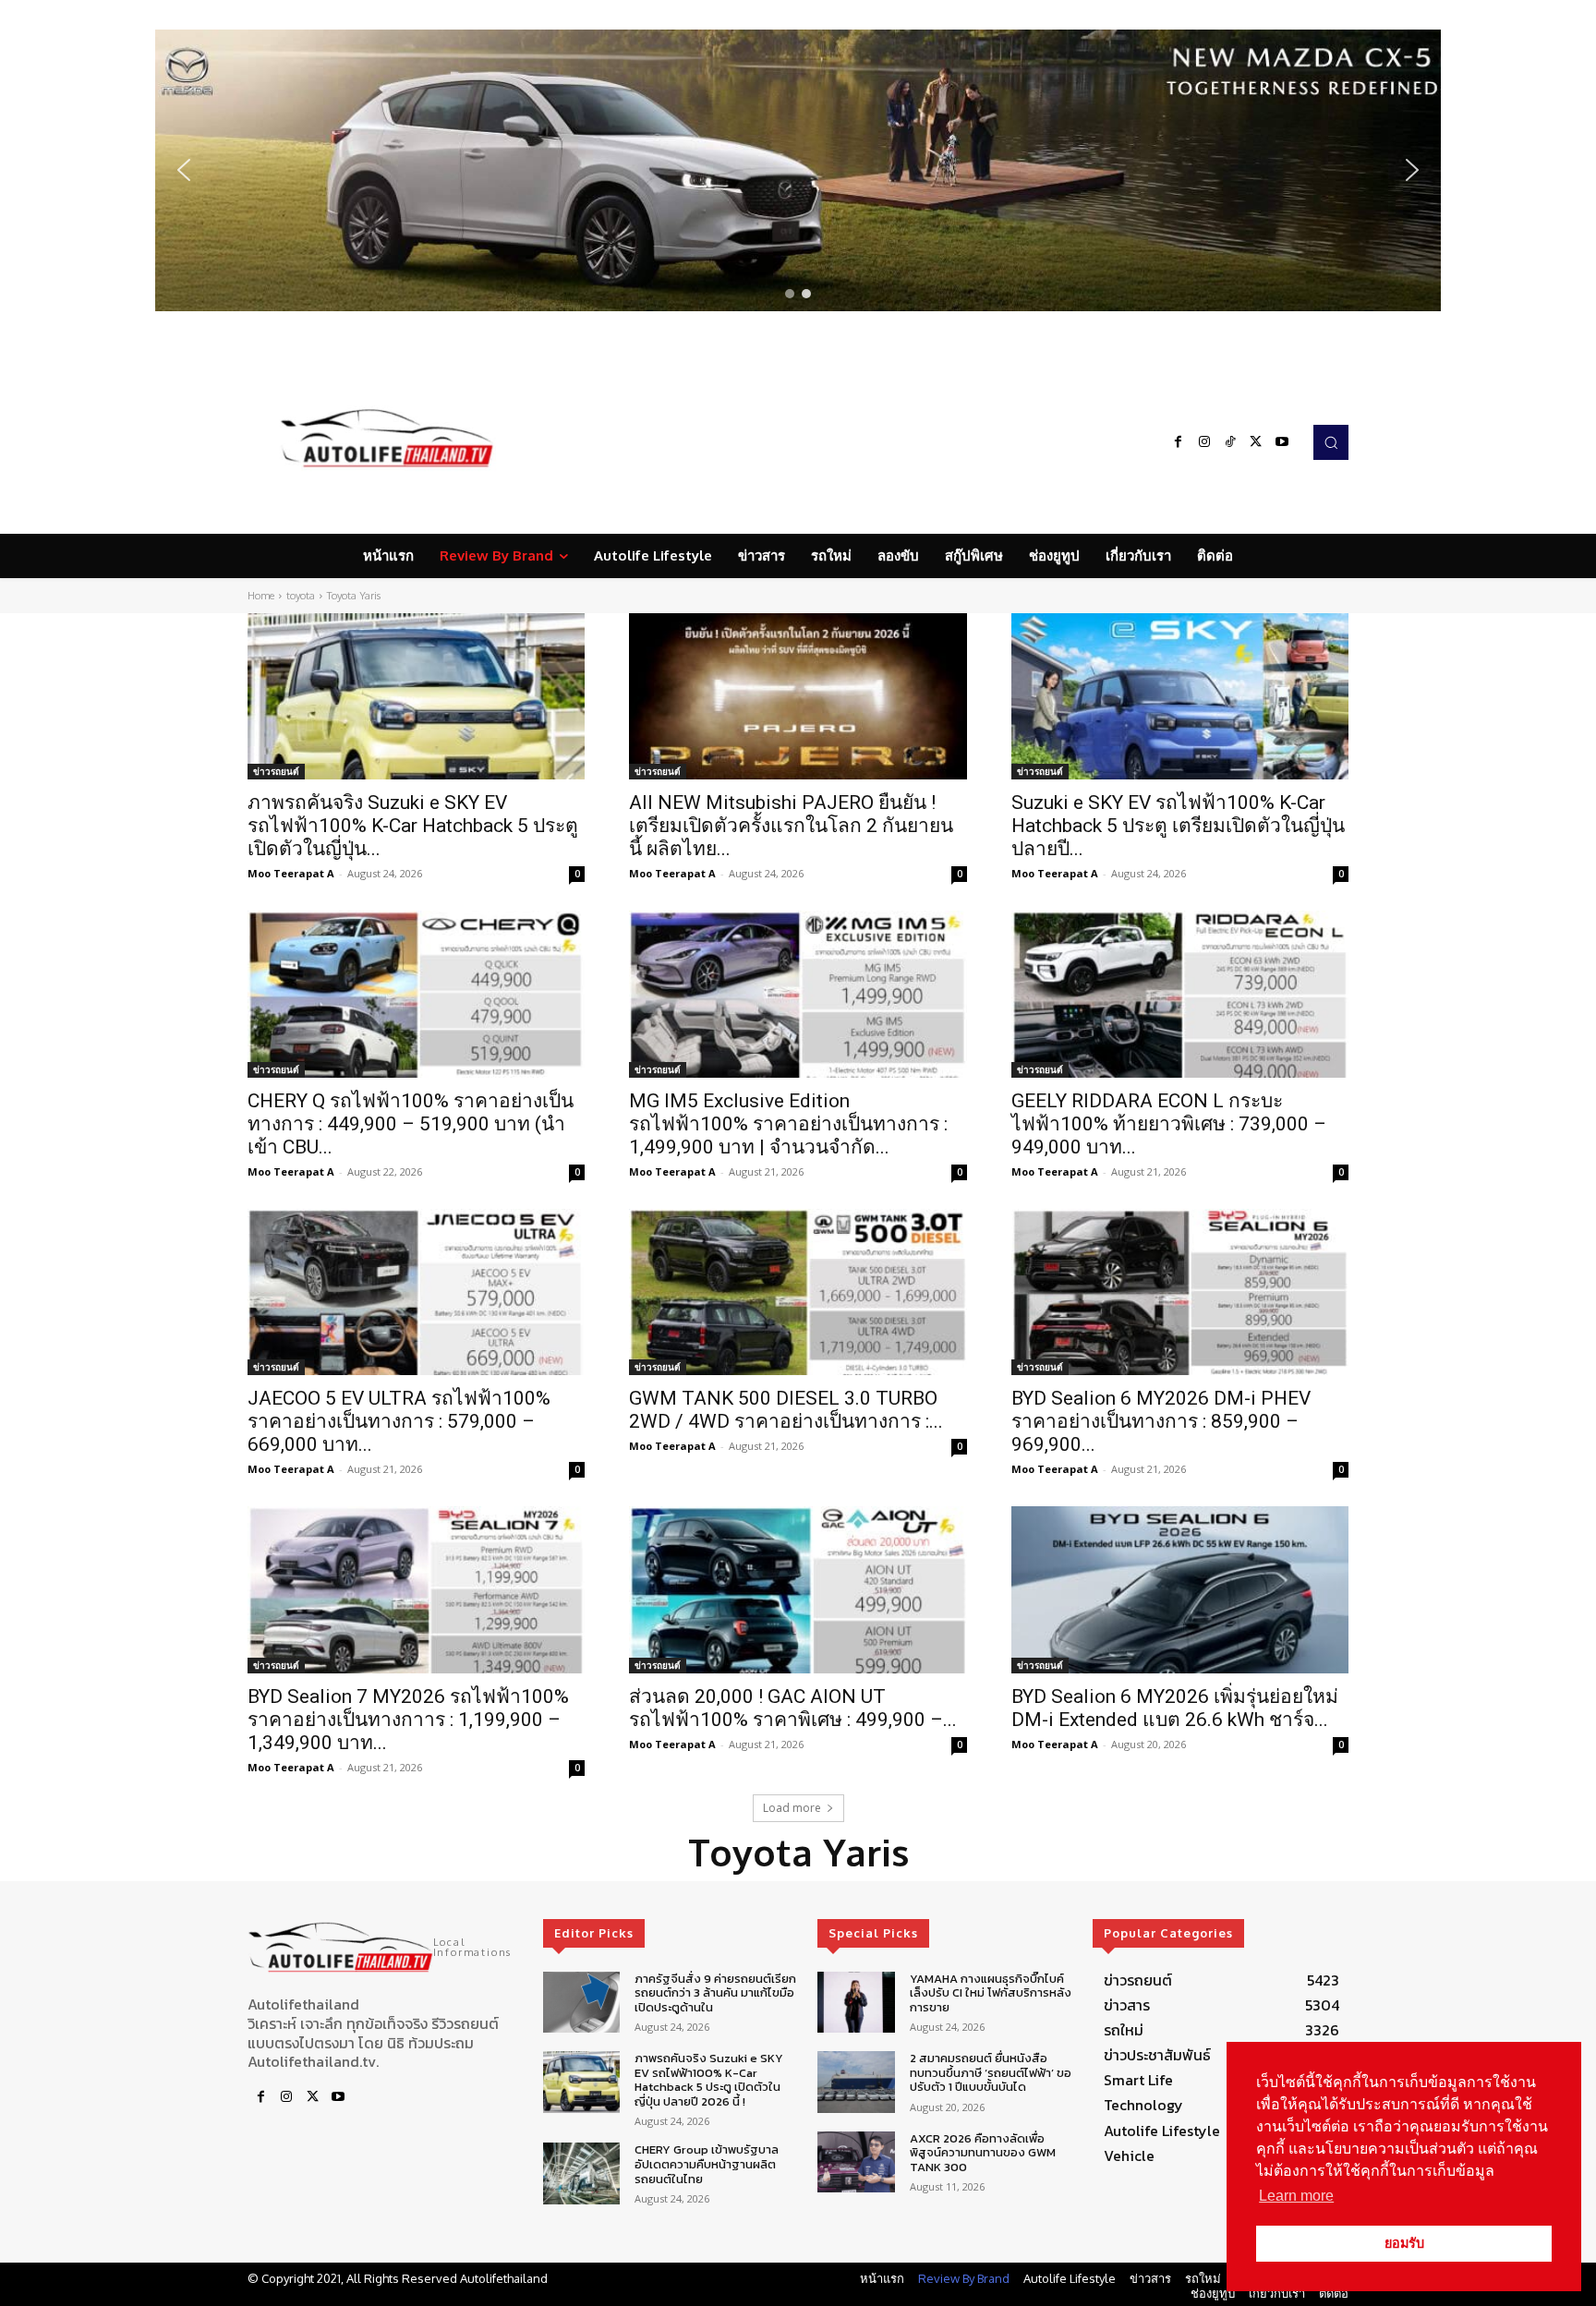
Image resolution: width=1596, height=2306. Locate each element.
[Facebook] (1179, 442)
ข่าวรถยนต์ (276, 771)
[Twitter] (1256, 442)
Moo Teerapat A (291, 873)
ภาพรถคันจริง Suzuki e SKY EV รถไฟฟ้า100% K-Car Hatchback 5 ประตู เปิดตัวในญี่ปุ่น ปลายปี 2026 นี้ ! (709, 2080)
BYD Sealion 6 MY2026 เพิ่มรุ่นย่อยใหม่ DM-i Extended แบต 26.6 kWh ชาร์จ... (1175, 1708)
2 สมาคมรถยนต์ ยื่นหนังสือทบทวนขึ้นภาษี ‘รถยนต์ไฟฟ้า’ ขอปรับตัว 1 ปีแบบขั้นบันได (991, 2072)
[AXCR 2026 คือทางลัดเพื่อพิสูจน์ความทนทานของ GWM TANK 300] (856, 2162)
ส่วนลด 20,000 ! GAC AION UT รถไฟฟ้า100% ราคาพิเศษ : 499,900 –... (793, 1708)
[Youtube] (1282, 442)
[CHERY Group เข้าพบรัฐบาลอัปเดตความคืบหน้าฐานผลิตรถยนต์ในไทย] (581, 2173)
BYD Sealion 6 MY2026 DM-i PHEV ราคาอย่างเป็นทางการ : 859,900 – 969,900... (1161, 1421)
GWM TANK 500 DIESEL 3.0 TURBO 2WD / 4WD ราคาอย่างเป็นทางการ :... (786, 1410)
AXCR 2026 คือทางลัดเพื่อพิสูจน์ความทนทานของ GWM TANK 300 (983, 2153)
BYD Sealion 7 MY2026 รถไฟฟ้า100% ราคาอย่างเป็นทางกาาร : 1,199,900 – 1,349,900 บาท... (408, 1720)
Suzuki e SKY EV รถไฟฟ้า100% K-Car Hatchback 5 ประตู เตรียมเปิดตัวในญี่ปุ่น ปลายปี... (1178, 826)
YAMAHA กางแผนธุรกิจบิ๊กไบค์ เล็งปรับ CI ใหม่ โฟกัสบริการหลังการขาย (991, 1993)
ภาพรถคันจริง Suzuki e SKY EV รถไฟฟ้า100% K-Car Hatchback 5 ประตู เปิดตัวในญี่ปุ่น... (413, 826)
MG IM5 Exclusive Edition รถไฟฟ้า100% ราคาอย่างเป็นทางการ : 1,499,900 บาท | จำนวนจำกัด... (788, 1124)
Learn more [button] (1296, 2196)
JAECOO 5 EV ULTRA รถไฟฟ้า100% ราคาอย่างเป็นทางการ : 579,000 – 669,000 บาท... (399, 1421)
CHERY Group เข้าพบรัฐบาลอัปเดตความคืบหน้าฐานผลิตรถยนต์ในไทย (707, 2164)
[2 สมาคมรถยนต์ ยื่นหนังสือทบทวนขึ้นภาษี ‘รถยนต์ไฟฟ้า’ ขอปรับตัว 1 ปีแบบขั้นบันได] (856, 2082)
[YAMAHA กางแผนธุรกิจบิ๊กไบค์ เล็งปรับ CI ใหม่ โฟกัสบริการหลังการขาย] (856, 2003)
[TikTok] (1230, 442)
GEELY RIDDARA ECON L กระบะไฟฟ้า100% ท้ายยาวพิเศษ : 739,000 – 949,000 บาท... (1169, 1124)
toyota (301, 596)
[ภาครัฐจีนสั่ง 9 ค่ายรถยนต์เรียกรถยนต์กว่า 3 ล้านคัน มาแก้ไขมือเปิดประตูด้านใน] (581, 2003)
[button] (798, 170)
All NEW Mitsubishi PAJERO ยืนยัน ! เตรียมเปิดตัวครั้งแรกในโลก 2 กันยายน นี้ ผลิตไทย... (791, 826)
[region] (798, 170)
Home (261, 596)
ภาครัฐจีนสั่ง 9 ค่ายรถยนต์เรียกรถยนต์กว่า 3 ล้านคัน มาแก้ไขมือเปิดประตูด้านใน (715, 1993)
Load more (792, 1808)
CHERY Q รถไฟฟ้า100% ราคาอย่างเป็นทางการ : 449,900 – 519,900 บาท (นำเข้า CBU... (411, 1124)
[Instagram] (1204, 442)
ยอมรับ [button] (1404, 2243)
